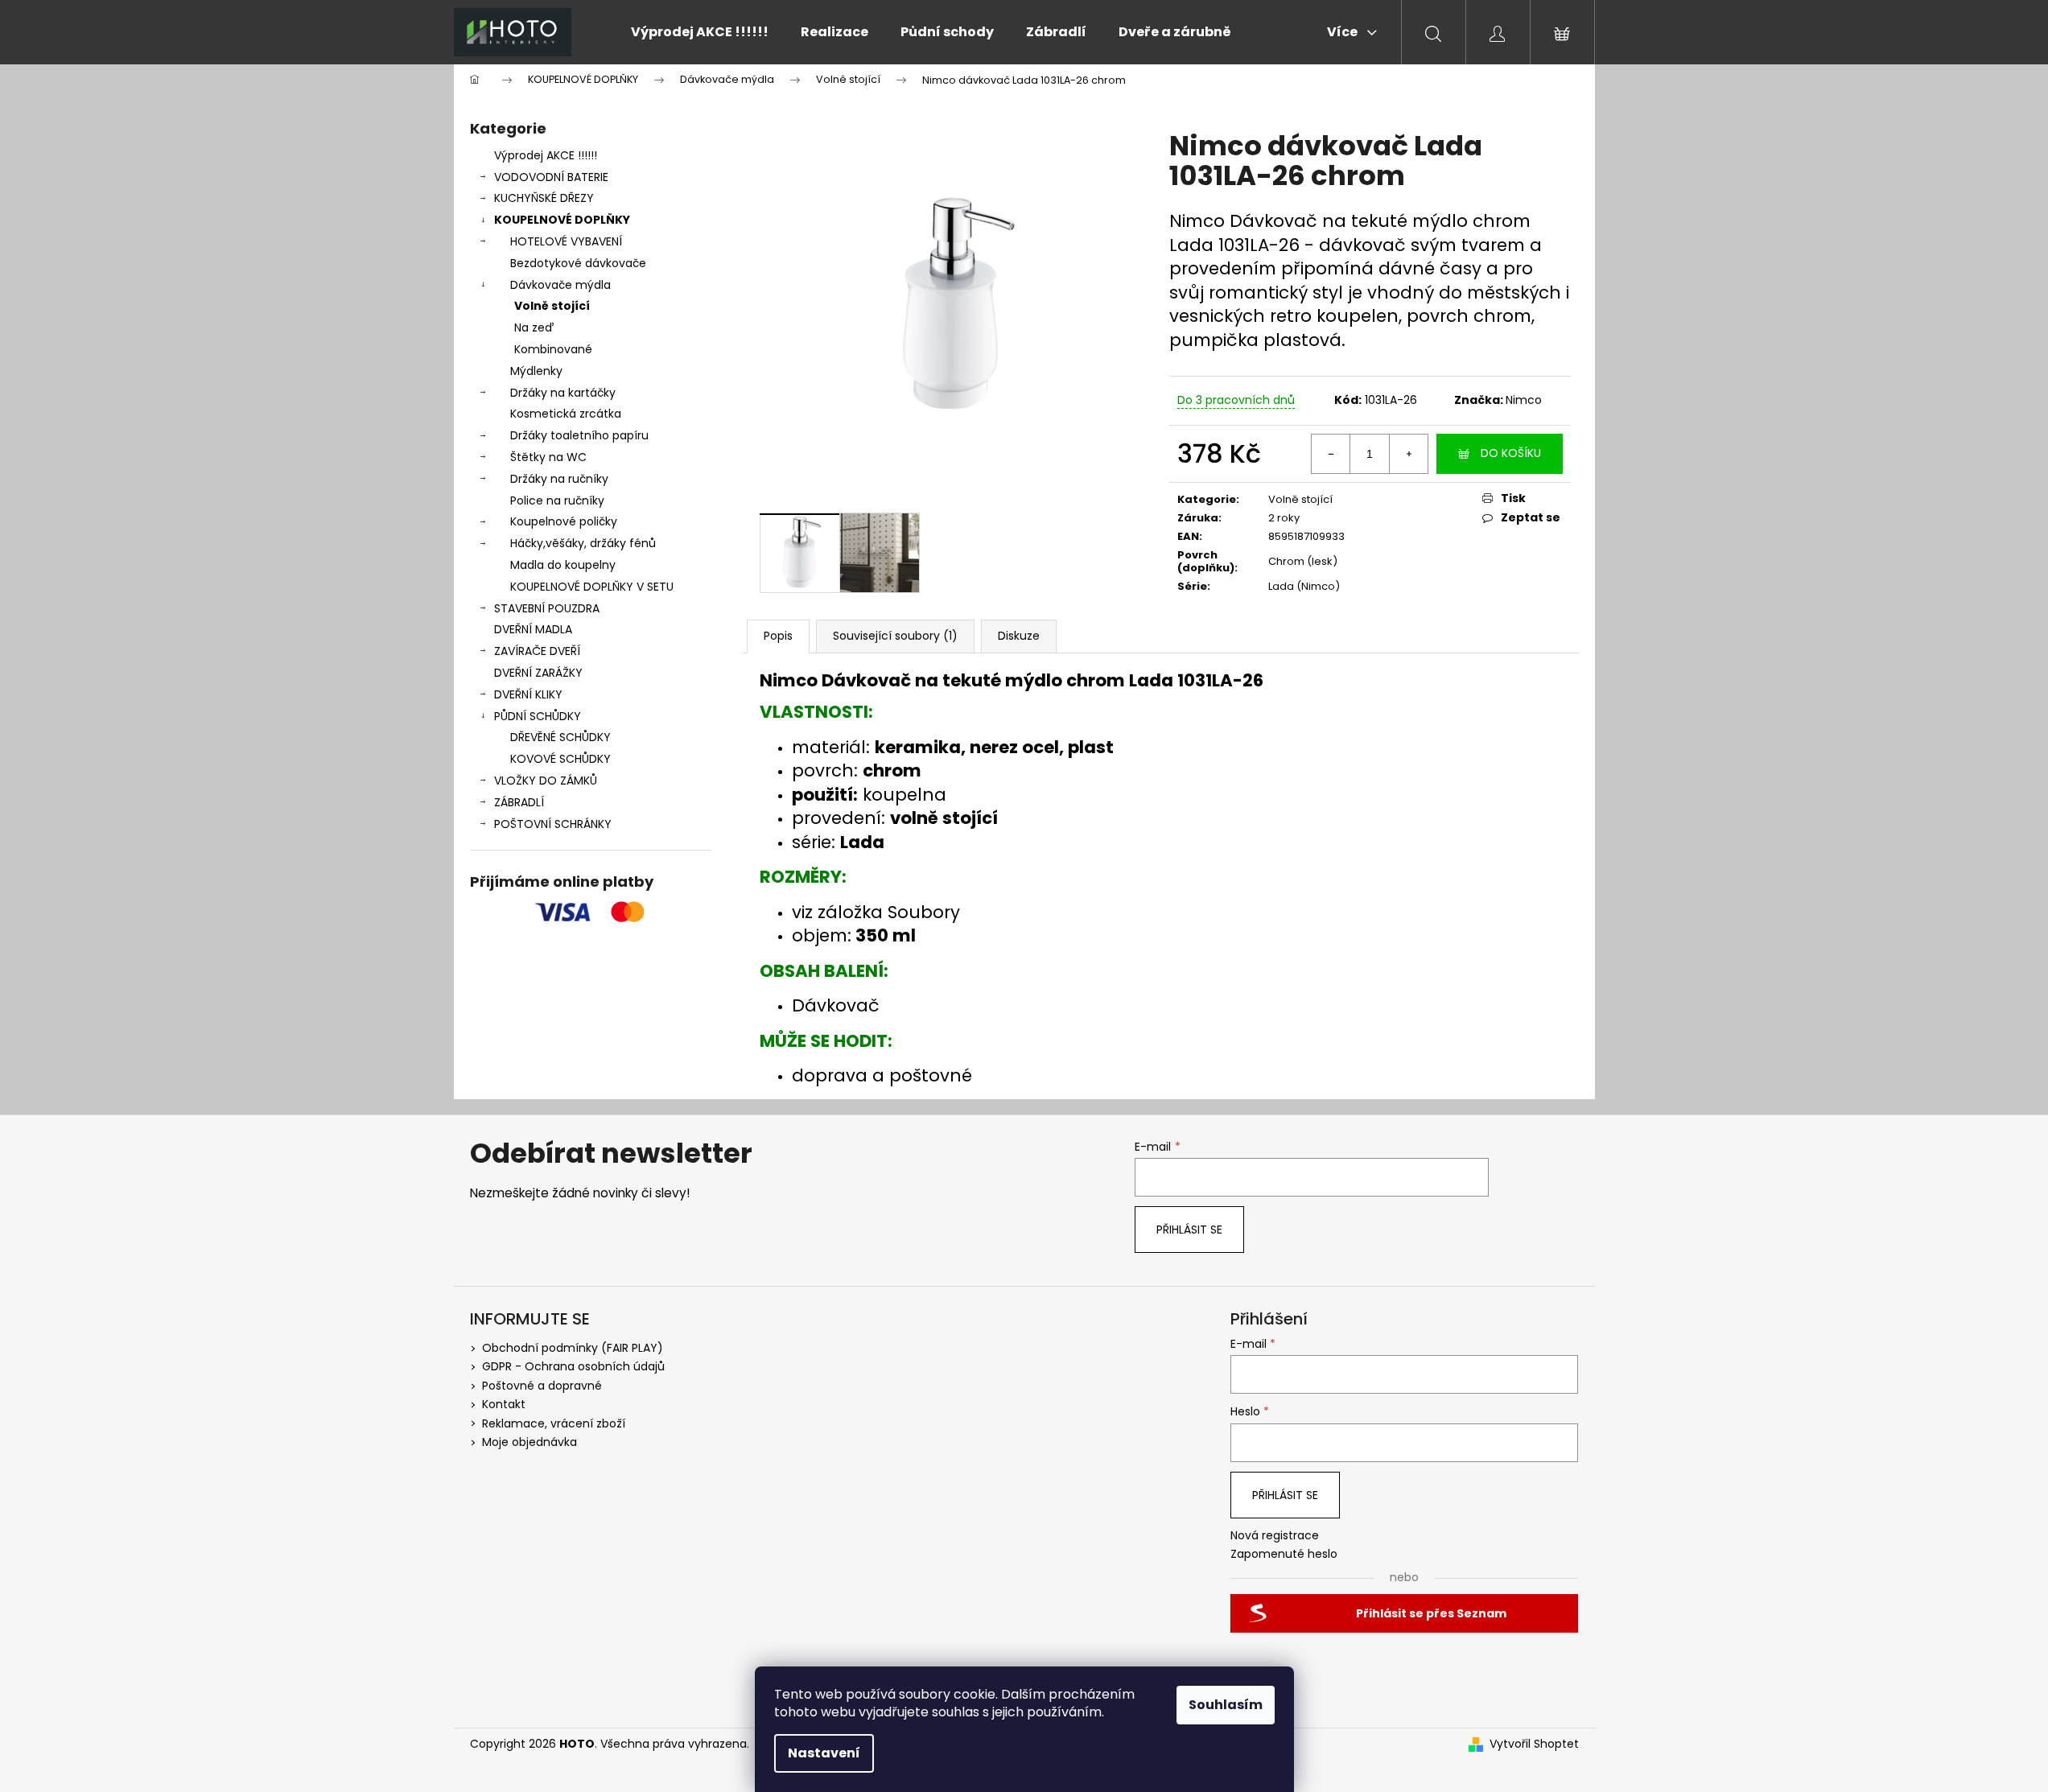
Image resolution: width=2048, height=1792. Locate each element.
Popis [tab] (778, 636)
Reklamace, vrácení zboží (554, 1423)
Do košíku (1511, 453)
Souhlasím (1226, 1705)
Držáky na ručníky (559, 479)
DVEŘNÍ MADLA (533, 629)
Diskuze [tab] (1019, 636)
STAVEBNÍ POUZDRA (547, 608)
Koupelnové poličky (564, 521)
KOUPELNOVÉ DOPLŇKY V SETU (592, 587)
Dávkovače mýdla (560, 285)
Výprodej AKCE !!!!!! (546, 155)
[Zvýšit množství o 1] (1408, 454)
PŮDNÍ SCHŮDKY (538, 716)
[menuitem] (700, 32)
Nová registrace (1275, 1536)
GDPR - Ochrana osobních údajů (573, 1366)
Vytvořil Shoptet (1534, 1744)
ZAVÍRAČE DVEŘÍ (537, 651)
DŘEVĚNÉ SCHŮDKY (560, 737)
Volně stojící (552, 306)
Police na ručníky (557, 501)
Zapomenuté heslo (1284, 1554)
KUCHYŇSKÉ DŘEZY (544, 198)
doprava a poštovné (882, 1075)
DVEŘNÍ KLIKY (528, 694)
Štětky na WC (548, 457)
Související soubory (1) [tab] (895, 636)
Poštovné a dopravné (542, 1386)
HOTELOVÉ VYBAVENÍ (566, 241)
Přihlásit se (1189, 1230)
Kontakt (504, 1404)
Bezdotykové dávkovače (578, 263)
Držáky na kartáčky (563, 393)
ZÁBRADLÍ (519, 802)
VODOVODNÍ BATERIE (551, 177)
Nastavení (824, 1753)
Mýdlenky (536, 371)
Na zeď (534, 328)
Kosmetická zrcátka (566, 414)
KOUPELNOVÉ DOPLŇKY (562, 220)
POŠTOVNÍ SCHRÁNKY (553, 824)
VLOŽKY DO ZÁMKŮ (546, 781)
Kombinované (553, 349)
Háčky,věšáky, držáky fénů (583, 543)
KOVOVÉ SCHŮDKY (560, 759)
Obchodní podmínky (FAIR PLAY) (573, 1348)
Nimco (1524, 400)
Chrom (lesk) (1303, 561)
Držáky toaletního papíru (579, 435)
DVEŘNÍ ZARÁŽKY (538, 673)
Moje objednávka (530, 1442)
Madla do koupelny (563, 565)
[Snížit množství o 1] (1331, 454)
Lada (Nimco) (1304, 586)
